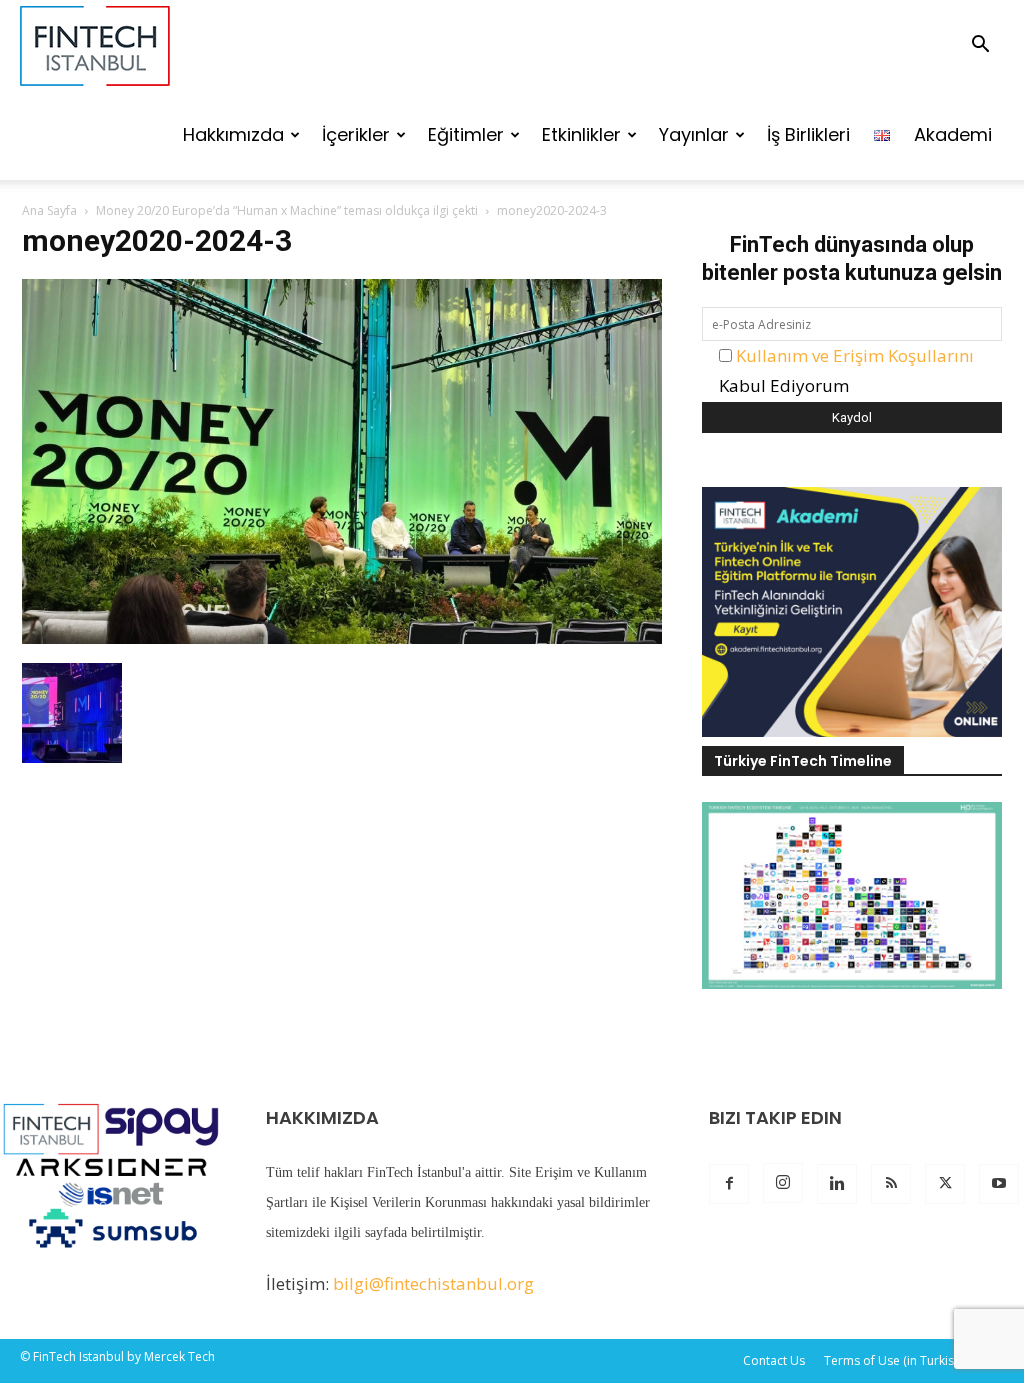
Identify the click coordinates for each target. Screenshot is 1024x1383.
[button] (980, 45)
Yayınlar (694, 134)
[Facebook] (729, 1184)
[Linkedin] (837, 1184)
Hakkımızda (233, 134)
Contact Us (774, 1360)
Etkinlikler (581, 134)
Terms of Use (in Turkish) (894, 1360)
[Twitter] (945, 1184)
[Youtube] (999, 1184)
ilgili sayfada (370, 1232)
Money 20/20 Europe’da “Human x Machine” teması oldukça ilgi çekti (287, 210)
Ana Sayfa (49, 210)
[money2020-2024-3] (342, 637)
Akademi (953, 134)
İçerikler (356, 134)
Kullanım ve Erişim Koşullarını (855, 355)
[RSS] (891, 1184)
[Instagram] (783, 1183)
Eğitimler (466, 134)
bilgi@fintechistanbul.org (433, 1283)
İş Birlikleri (808, 134)
